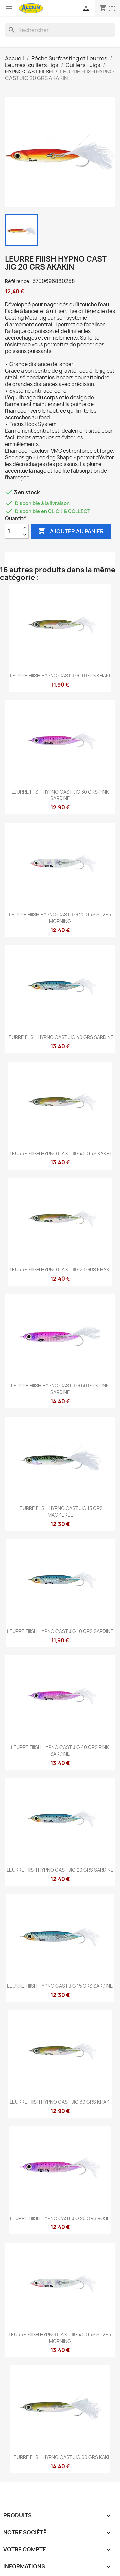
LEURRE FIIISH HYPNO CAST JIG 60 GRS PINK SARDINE (60, 1389)
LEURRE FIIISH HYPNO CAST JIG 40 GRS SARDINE (60, 1037)
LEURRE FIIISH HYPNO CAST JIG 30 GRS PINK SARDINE (60, 795)
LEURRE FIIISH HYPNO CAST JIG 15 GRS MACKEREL (60, 1512)
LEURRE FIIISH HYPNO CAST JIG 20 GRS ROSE (60, 2218)
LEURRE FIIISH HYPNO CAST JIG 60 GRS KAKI (60, 2457)
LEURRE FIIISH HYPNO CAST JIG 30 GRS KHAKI (60, 2102)
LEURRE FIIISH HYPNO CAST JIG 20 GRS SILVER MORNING (60, 918)
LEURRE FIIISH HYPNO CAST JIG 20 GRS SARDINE (60, 1870)
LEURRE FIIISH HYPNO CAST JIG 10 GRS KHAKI (60, 676)
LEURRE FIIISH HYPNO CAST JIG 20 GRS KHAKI (60, 1270)
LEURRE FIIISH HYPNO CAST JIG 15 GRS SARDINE (60, 1986)
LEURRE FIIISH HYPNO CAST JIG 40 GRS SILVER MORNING (60, 2338)
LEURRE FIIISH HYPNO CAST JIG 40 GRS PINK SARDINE (60, 1750)
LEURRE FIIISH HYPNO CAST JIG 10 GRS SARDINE (60, 1631)
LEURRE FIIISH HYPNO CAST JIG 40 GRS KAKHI (60, 1153)
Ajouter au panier (71, 531)
